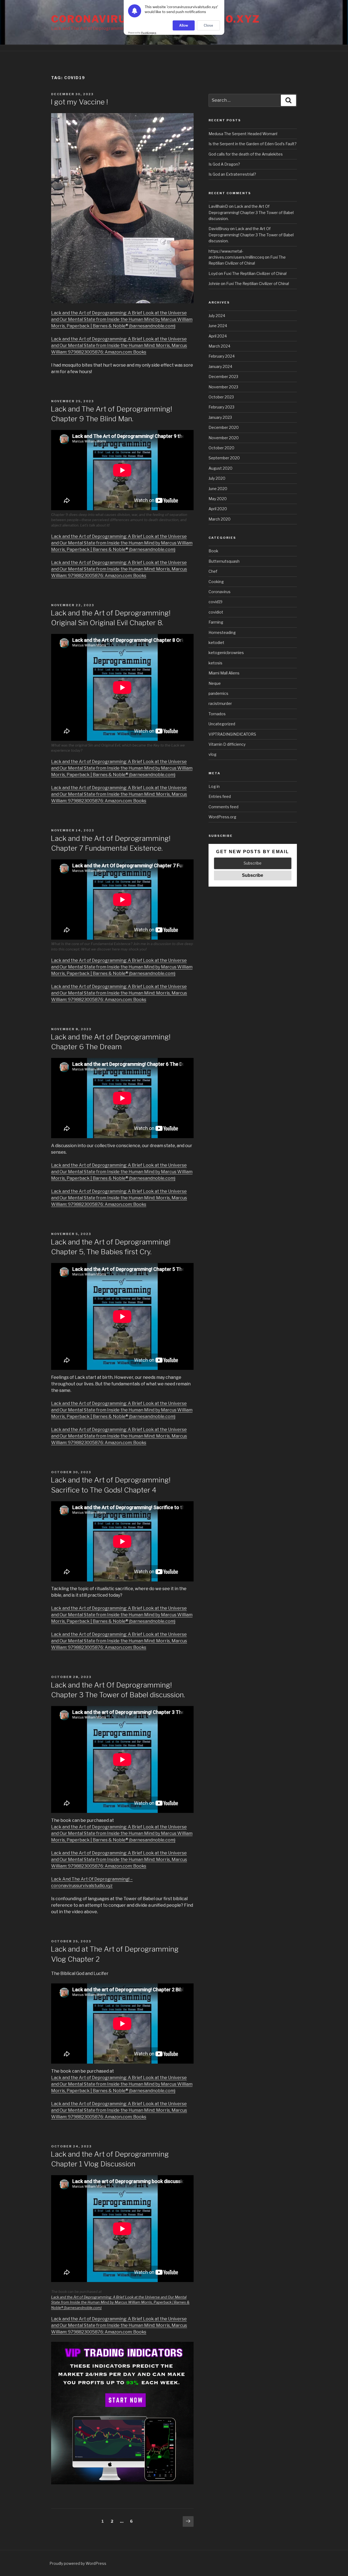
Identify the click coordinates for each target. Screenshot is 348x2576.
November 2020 (224, 438)
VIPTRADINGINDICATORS (232, 734)
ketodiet (216, 643)
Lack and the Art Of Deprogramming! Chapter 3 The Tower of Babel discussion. (251, 212)
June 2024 (218, 326)
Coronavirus (220, 592)
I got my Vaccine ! (79, 102)
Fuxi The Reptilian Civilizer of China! (255, 273)
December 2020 (224, 427)
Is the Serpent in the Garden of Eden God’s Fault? (253, 144)
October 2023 (221, 397)
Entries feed (220, 796)
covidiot (216, 612)
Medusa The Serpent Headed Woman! (243, 134)
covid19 (215, 602)
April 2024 (218, 336)
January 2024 (220, 366)
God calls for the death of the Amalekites (246, 154)
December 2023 (223, 377)
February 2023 (221, 407)
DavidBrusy (219, 229)
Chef (213, 571)
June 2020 (218, 489)
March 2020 (220, 519)
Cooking (216, 582)
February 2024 (222, 356)
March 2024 (219, 346)
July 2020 (217, 478)
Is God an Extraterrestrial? (232, 174)
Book (213, 551)
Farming (216, 622)
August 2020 (220, 468)
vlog (212, 754)
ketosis (215, 663)
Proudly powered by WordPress (78, 2563)
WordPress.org (222, 817)
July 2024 (217, 316)
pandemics (218, 693)
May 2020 (218, 499)
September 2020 (224, 458)
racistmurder (220, 703)
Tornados (217, 714)
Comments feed (223, 807)
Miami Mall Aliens (224, 673)
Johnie (214, 284)
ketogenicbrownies (226, 653)
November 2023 (223, 387)
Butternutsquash (224, 561)
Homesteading (222, 632)
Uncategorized (222, 724)
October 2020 (221, 448)
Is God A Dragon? (224, 164)
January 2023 (220, 417)
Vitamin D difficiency (227, 744)
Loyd (213, 273)
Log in (214, 786)
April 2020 (218, 509)
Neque (215, 683)
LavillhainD (218, 206)
